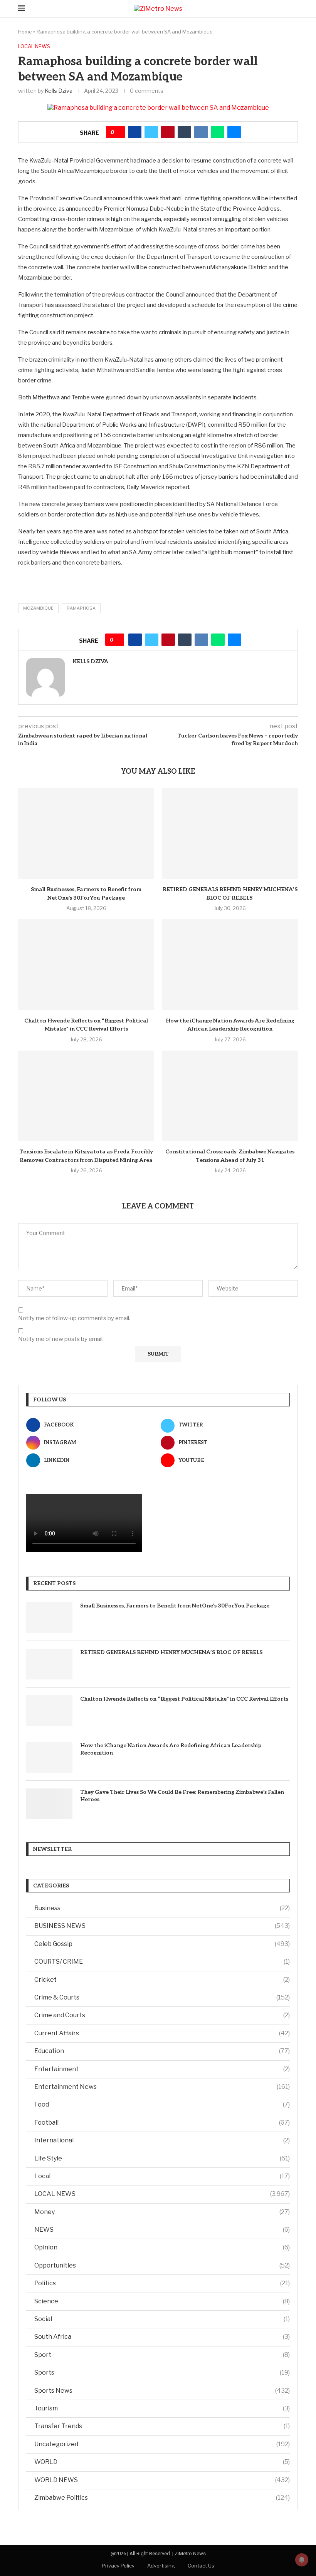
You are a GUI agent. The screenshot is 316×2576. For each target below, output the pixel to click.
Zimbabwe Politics (162, 2498)
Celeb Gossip (162, 1944)
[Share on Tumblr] (184, 132)
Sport (162, 2355)
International (162, 2140)
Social (162, 2319)
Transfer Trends (162, 2426)
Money (162, 2212)
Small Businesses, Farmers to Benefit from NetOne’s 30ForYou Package (175, 1606)
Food (162, 2104)
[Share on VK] (201, 132)
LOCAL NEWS (162, 2194)
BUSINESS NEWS (162, 1926)
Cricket (162, 1980)
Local (162, 2176)
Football (162, 2123)
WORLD (162, 2462)
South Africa (162, 2337)
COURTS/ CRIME (162, 1962)
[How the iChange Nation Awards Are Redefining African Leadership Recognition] (230, 965)
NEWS (162, 2230)
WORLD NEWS (162, 2480)
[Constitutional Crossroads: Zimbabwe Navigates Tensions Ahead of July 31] (230, 1096)
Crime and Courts (162, 2015)
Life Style (162, 2158)
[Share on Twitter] (151, 132)
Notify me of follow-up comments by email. (74, 1318)
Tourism (162, 2408)
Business (162, 1908)
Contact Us (201, 2566)
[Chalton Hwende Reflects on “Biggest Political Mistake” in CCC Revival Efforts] (86, 965)
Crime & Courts (162, 1997)
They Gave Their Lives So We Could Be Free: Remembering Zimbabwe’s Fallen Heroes (182, 1796)
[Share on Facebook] (135, 132)
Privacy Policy (118, 2566)
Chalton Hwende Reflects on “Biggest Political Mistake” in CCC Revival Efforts (184, 1699)
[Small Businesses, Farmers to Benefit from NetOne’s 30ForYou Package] (86, 834)
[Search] (294, 9)
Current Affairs (162, 2033)
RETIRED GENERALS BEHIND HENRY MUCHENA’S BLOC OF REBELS (172, 1652)
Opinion (162, 2247)
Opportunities (162, 2265)
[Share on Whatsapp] (218, 132)
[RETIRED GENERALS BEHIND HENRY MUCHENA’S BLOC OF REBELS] (230, 834)
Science (162, 2301)
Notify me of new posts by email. (61, 1339)
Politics (162, 2283)
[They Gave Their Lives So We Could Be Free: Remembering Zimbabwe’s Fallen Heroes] (49, 1804)
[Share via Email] (234, 132)
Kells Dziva (59, 91)
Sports (162, 2372)
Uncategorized (162, 2444)
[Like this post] (118, 132)
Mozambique (38, 608)
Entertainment (162, 2069)
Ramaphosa (81, 608)
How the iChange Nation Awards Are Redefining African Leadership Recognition (171, 1749)
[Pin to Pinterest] (168, 132)
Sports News (162, 2391)
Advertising (161, 2566)
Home (25, 32)
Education (162, 2051)
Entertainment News (162, 2087)
